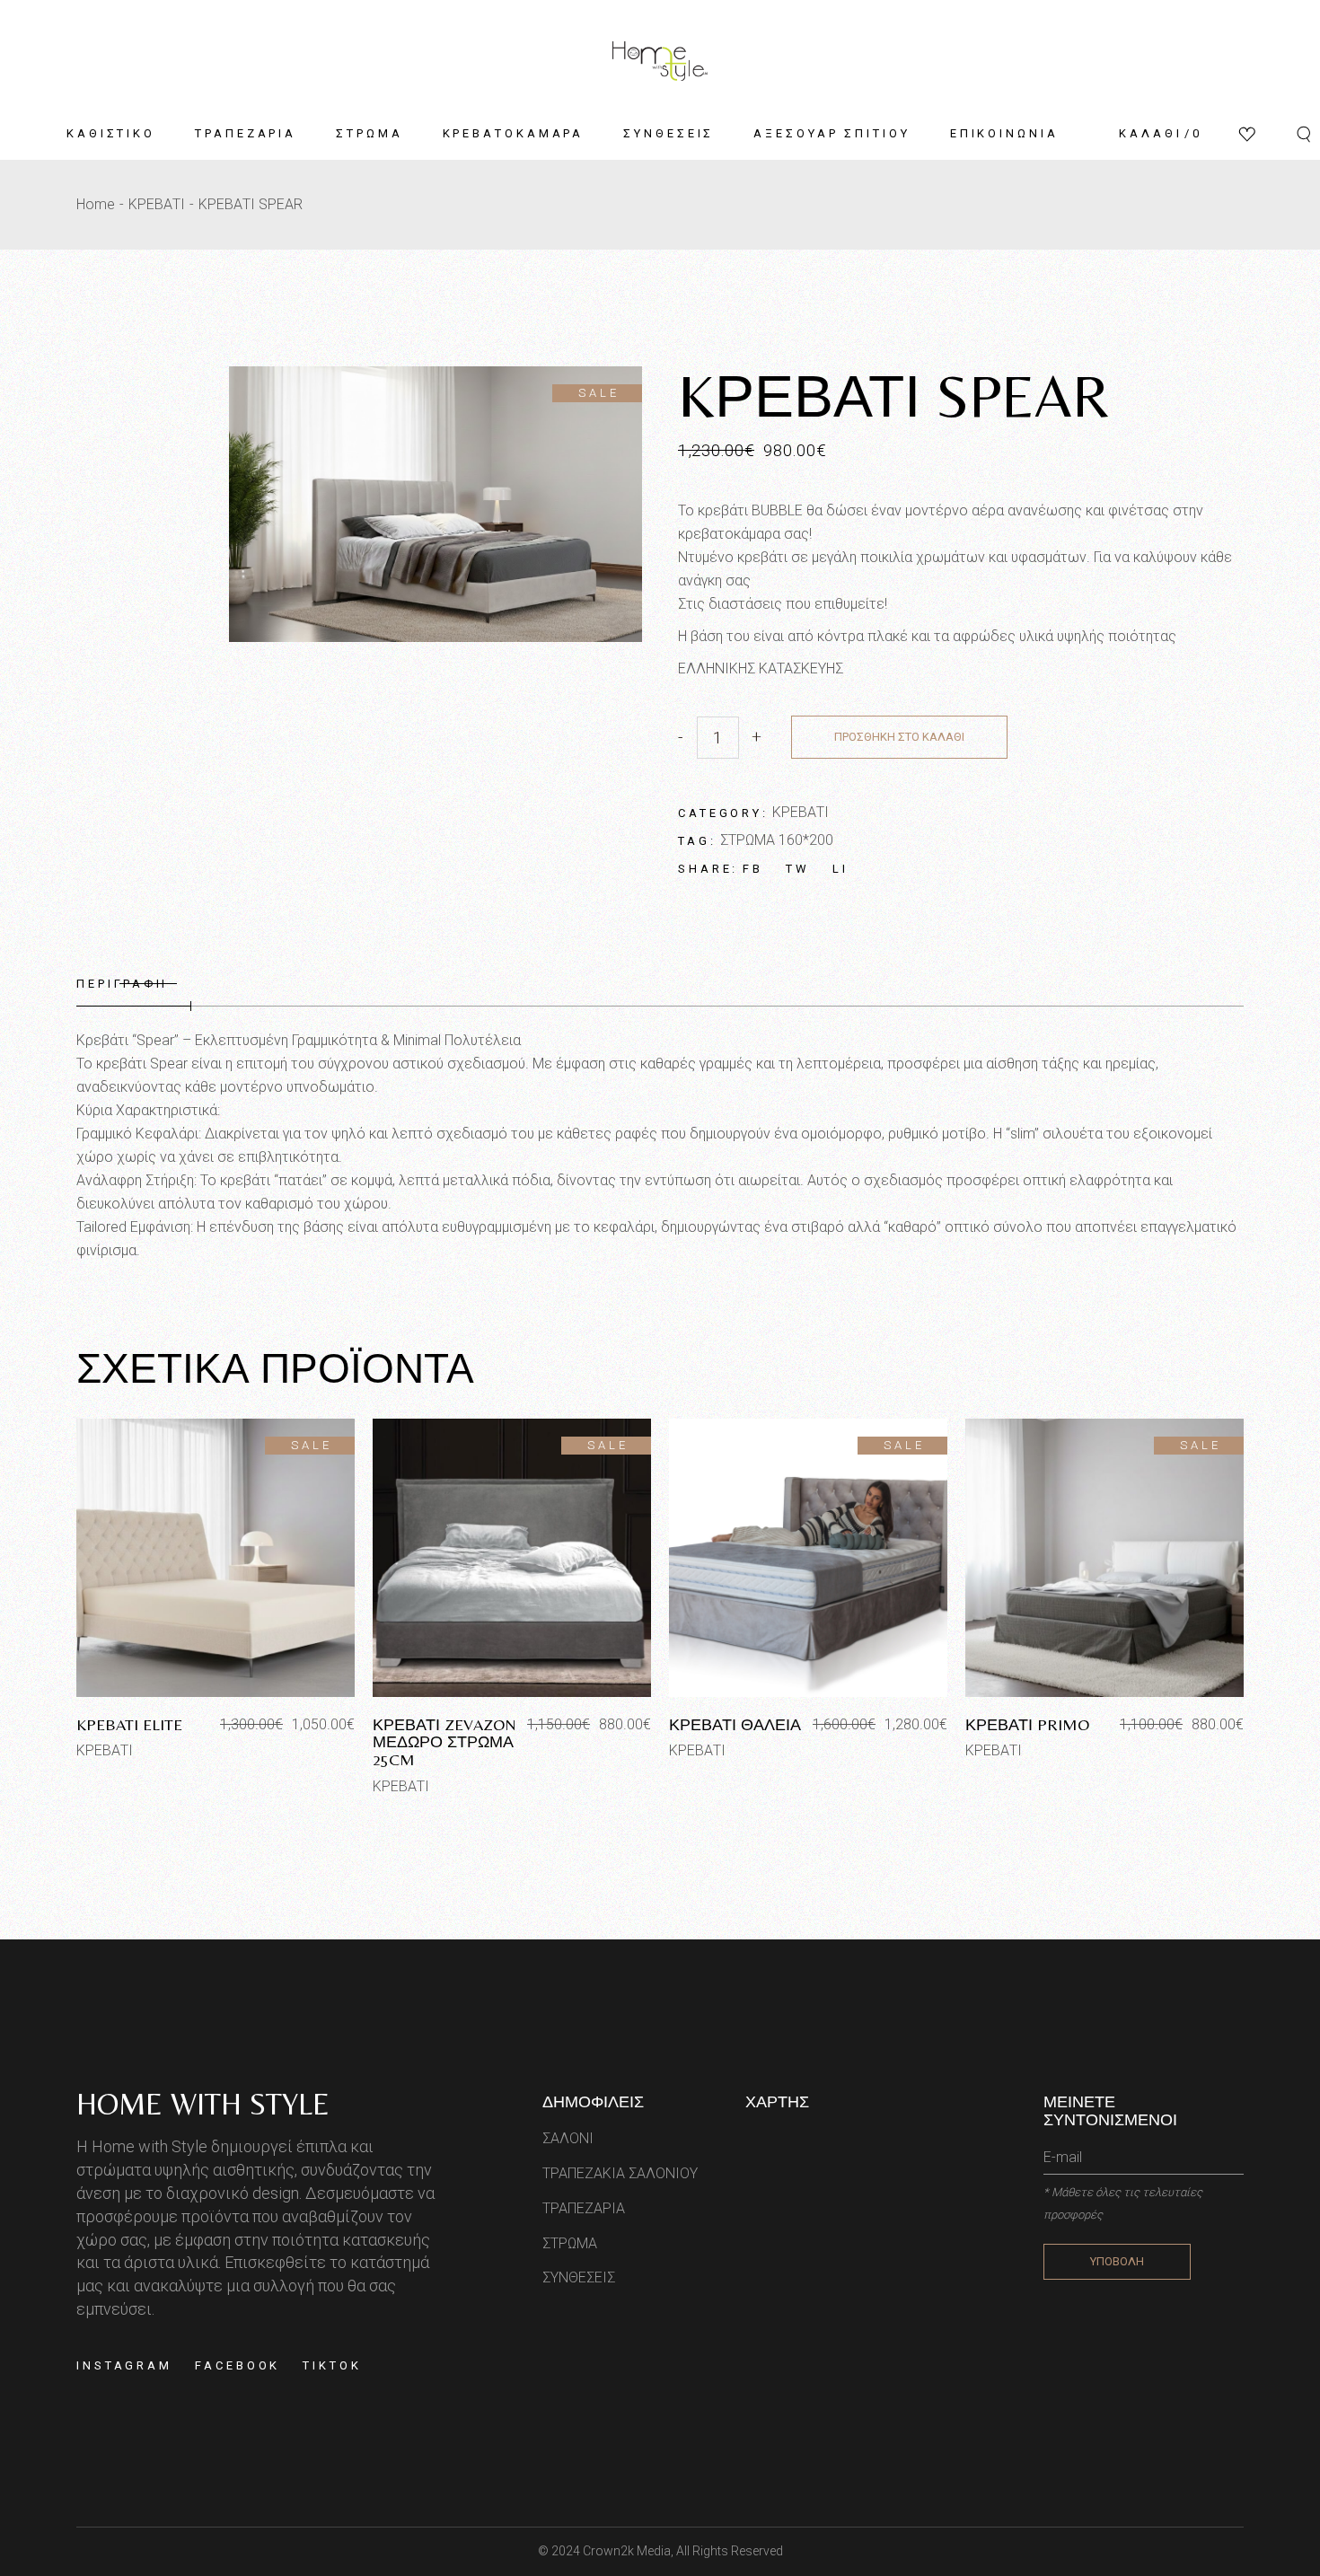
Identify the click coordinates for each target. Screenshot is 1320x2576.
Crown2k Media (627, 2551)
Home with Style (203, 2104)
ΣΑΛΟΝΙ (568, 2138)
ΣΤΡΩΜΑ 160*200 (777, 840)
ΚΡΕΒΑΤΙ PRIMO (1027, 1724)
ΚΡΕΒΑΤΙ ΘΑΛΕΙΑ (735, 1724)
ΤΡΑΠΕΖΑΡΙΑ (584, 2208)
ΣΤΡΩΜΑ (570, 2243)
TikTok (332, 2365)
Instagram (124, 2365)
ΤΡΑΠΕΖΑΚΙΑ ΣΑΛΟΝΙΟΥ (620, 2173)
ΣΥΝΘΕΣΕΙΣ (579, 2277)
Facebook (238, 2365)
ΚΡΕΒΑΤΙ (801, 812)
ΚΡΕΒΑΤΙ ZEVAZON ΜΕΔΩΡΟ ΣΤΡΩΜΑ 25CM (444, 1742)
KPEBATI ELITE (129, 1724)
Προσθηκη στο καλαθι (899, 737)
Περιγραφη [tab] (122, 984)
